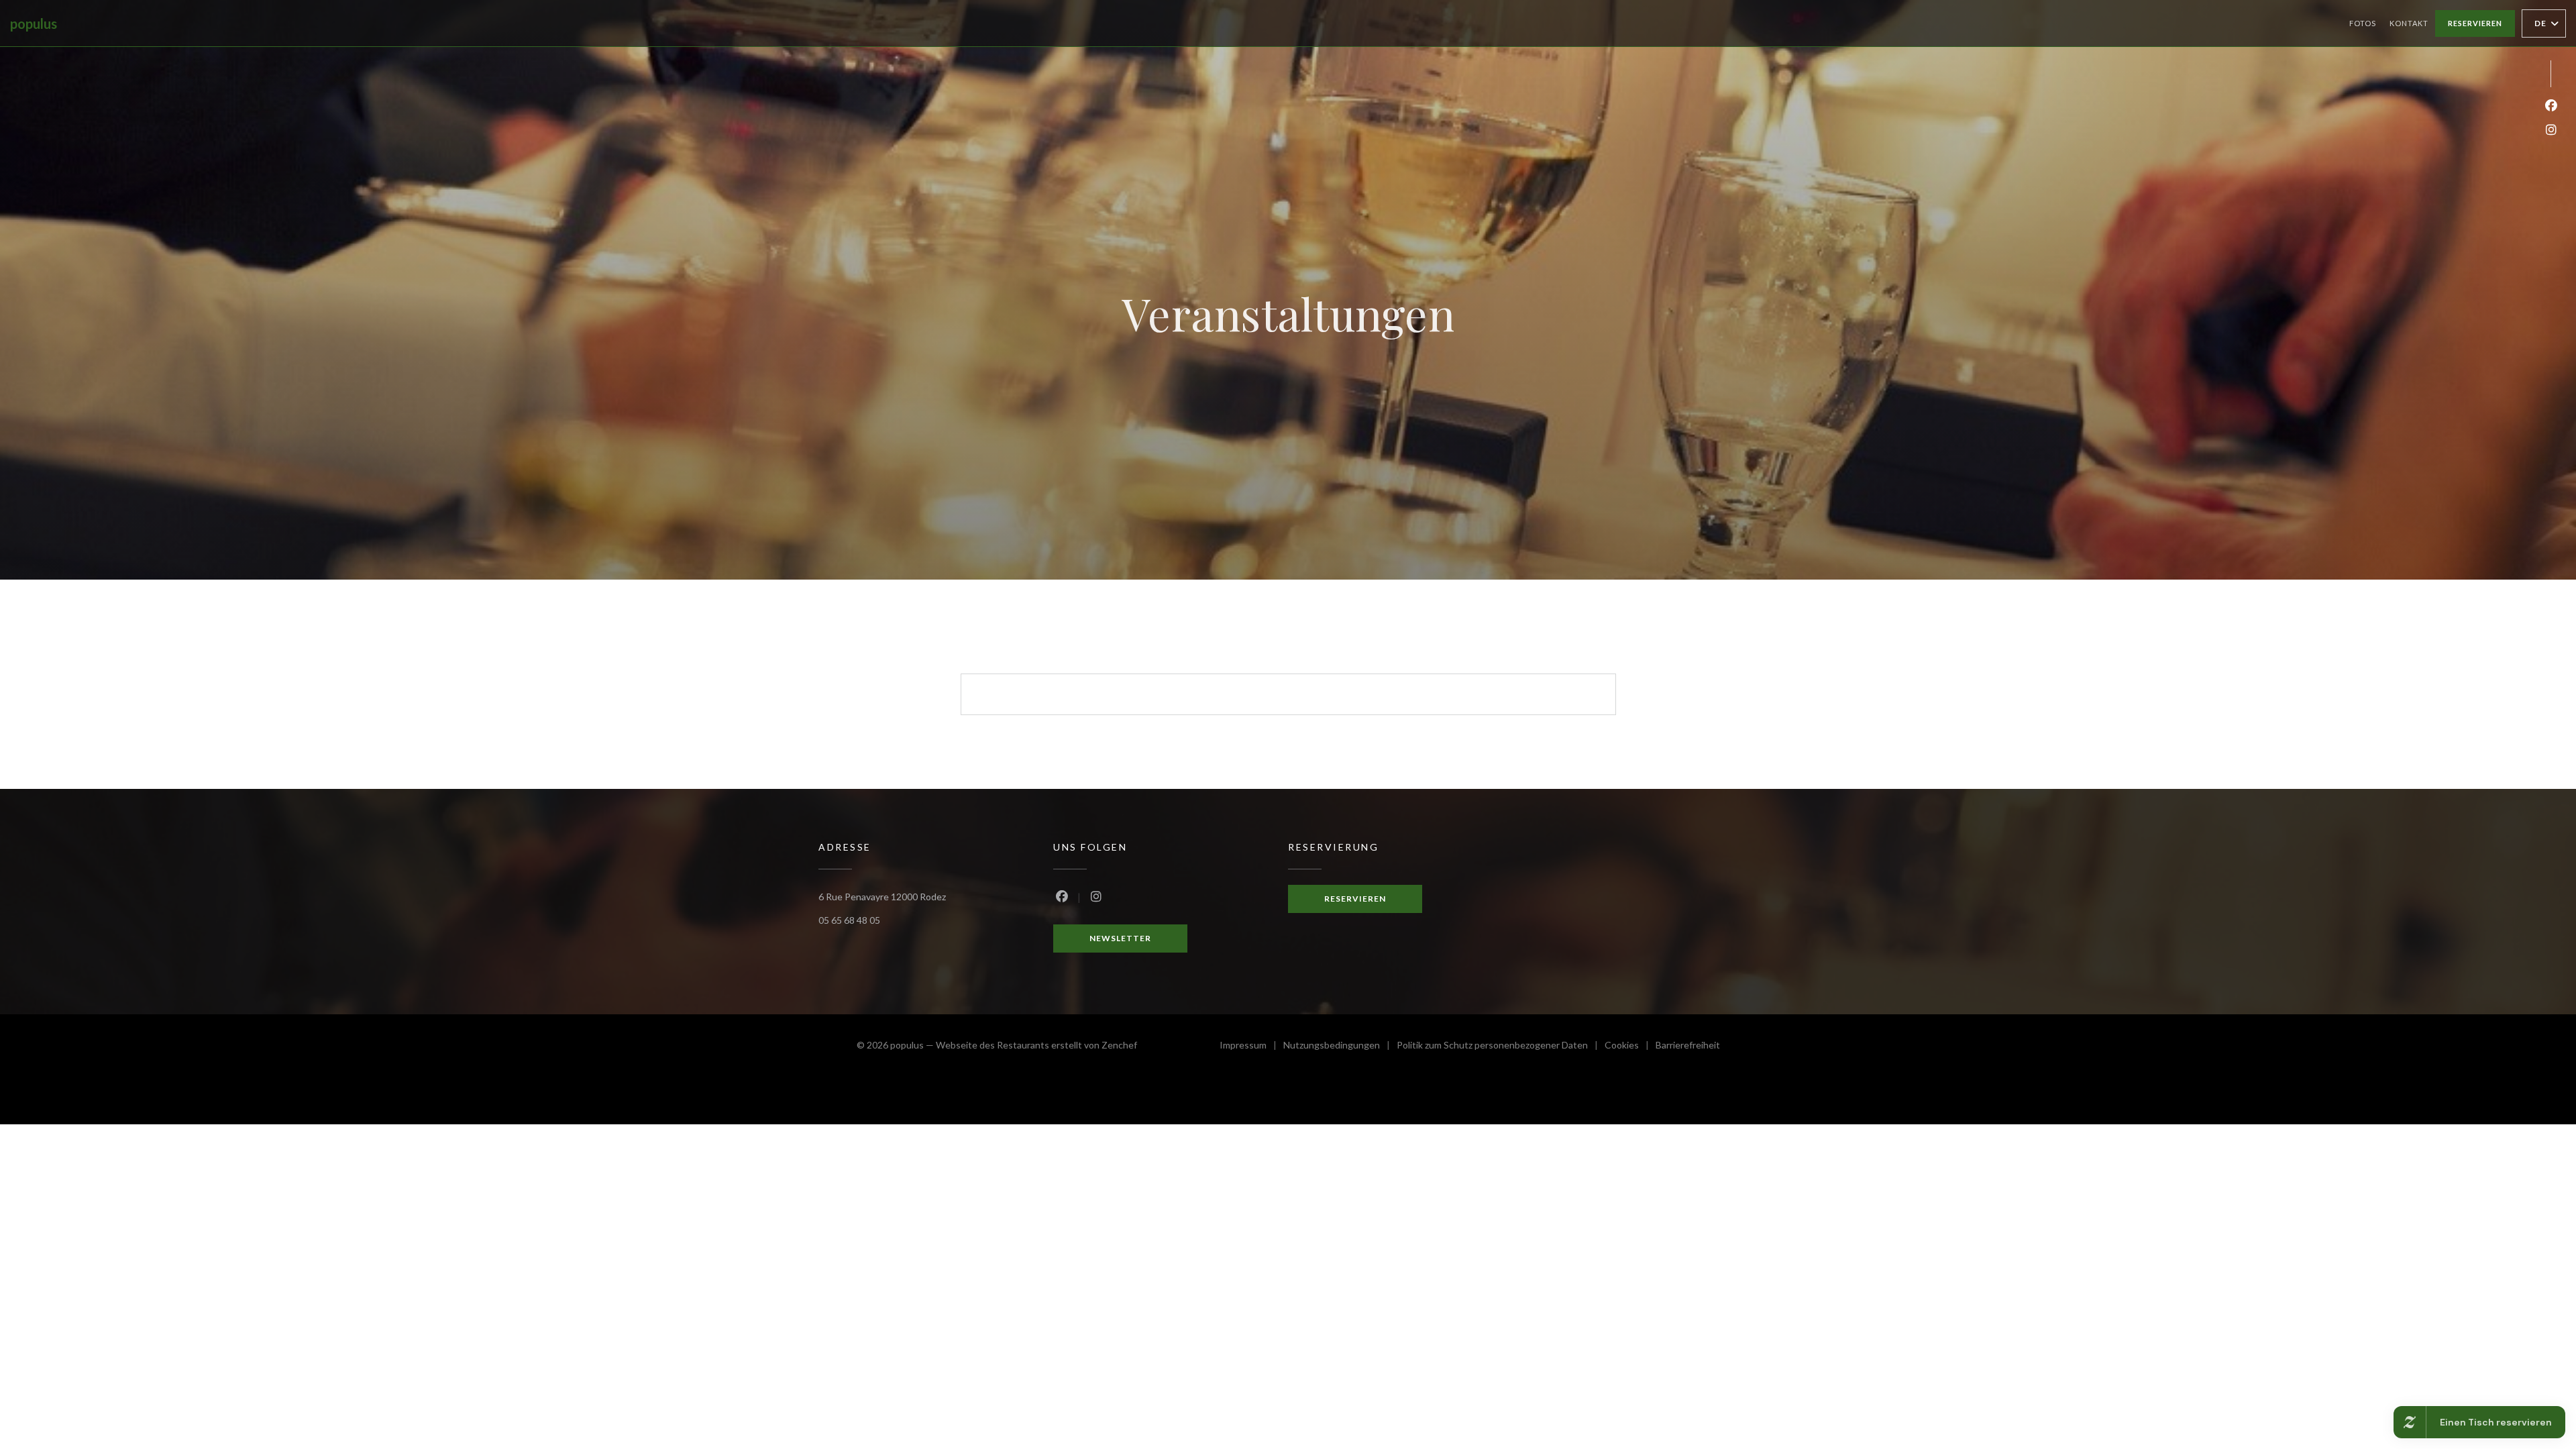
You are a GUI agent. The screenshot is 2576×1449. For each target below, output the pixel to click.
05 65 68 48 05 (849, 920)
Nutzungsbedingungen (1340, 1047)
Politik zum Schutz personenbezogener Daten (1501, 1047)
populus (34, 23)
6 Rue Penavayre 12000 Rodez (882, 897)
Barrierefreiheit (1688, 1047)
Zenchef (1119, 1045)
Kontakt (2409, 23)
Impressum (1251, 1047)
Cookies (1630, 1047)
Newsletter (1120, 938)
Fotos (2363, 23)
